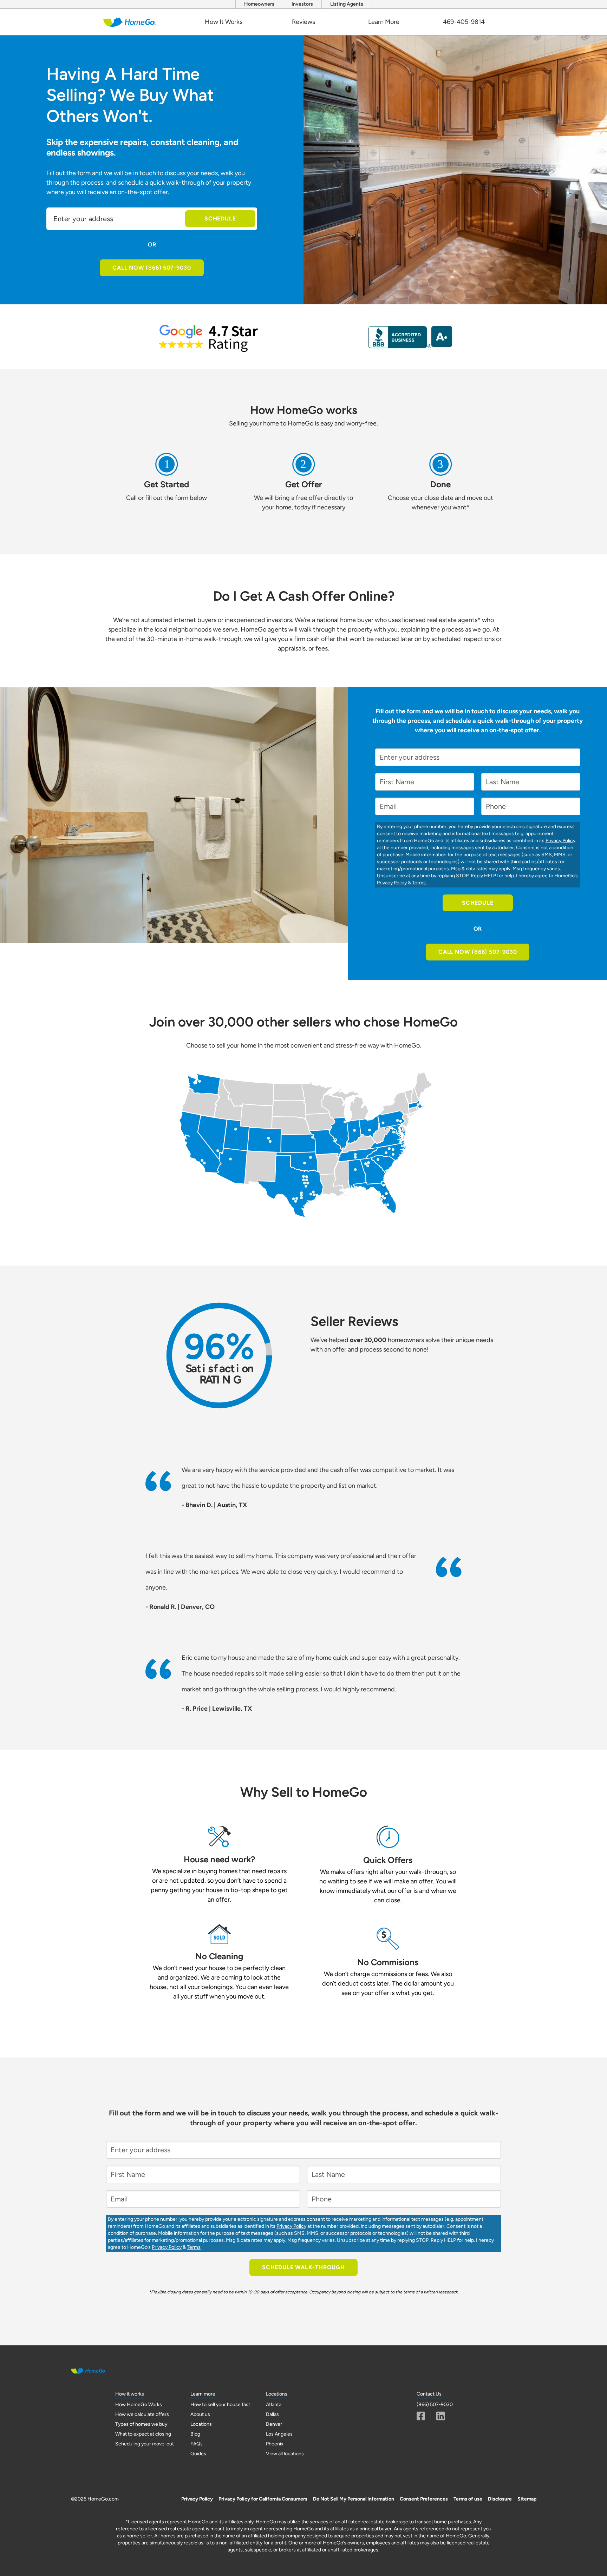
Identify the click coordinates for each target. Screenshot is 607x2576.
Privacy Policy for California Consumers (263, 2499)
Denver (274, 2424)
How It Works (224, 22)
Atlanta (274, 2405)
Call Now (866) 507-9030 (152, 268)
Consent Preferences (424, 2499)
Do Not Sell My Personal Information (354, 2499)
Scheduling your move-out (145, 2444)
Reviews (303, 22)
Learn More (384, 22)
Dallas (272, 2414)
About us (200, 2414)
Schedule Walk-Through (303, 2267)
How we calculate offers (142, 2414)
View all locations (285, 2454)
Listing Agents (347, 4)
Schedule (220, 219)
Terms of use (468, 2499)
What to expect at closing (143, 2434)
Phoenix (275, 2444)
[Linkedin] (441, 2416)
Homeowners (259, 4)
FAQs (197, 2444)
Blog (195, 2434)
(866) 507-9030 (435, 2405)
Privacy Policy (560, 841)
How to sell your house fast (220, 2405)
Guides (198, 2454)
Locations (201, 2424)
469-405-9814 (464, 22)
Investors (302, 4)
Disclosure (500, 2499)
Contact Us (429, 2394)
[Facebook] (421, 2416)
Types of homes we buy (141, 2424)
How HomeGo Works (139, 2405)
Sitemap (527, 2499)
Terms (419, 883)
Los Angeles (279, 2434)
